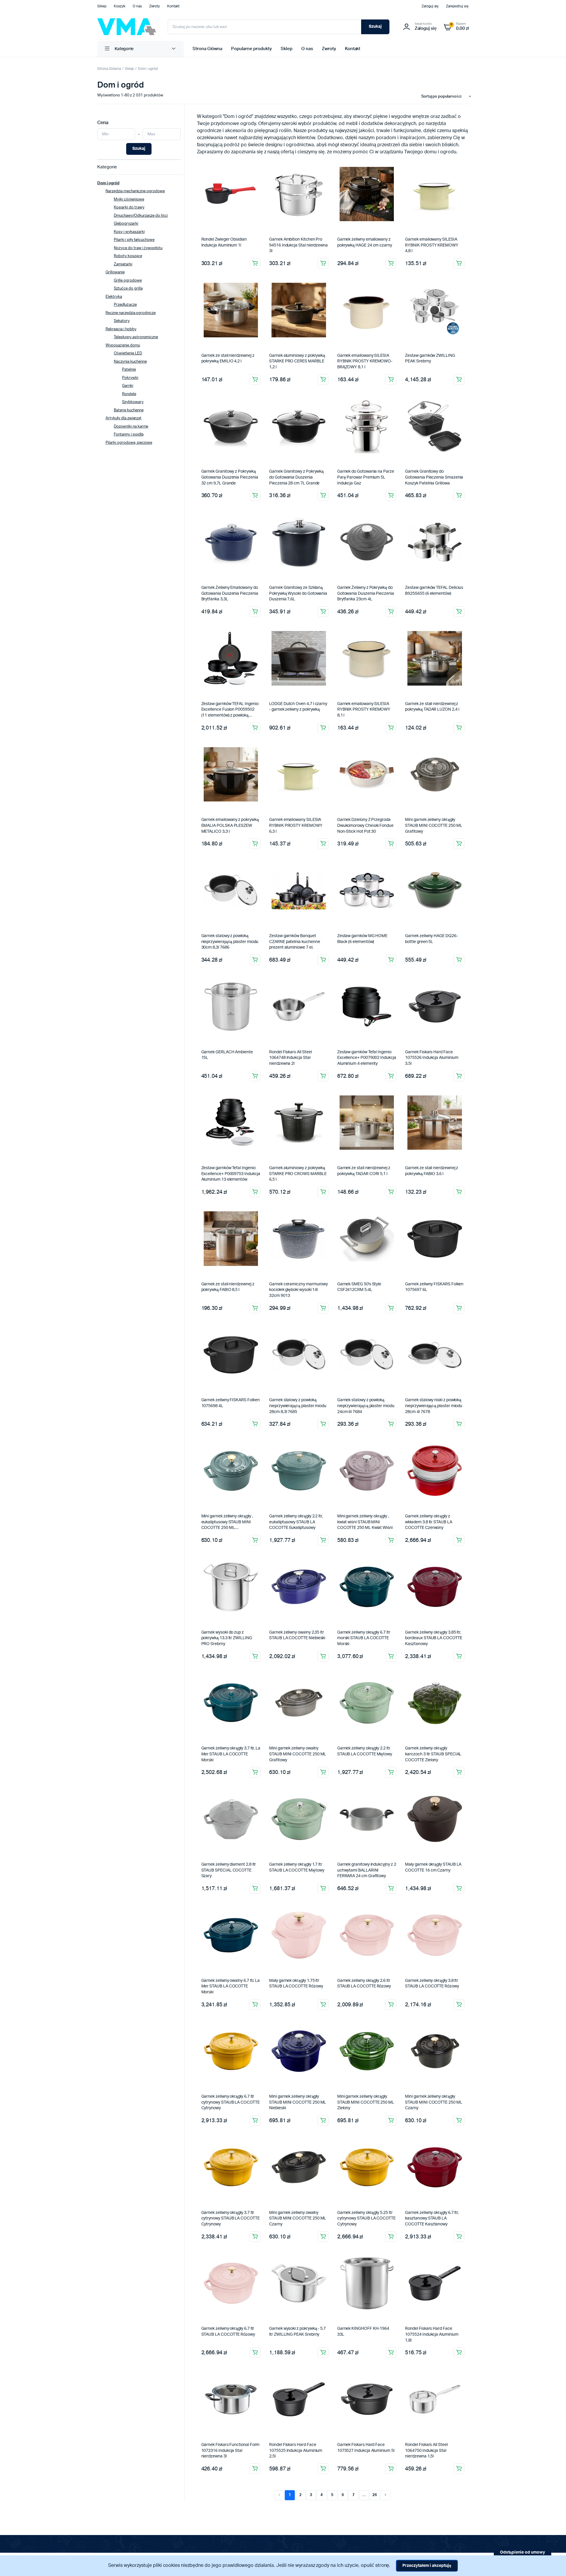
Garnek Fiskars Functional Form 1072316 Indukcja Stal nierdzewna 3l (231, 2451)
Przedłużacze (125, 305)
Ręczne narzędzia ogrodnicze (131, 313)
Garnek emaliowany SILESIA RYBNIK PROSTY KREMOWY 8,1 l (364, 710)
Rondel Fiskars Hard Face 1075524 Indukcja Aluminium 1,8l (432, 2334)
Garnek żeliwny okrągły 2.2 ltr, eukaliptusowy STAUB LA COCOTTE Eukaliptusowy (296, 1522)
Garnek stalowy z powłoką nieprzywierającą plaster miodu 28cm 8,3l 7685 (298, 1406)
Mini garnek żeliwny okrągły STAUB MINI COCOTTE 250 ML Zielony (366, 2102)
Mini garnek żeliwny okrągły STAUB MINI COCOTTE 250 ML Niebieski (298, 2102)
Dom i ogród (148, 69)
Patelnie (129, 370)
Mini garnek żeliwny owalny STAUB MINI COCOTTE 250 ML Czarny (298, 2218)
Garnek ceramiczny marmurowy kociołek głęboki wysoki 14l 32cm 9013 (298, 1290)
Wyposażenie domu (123, 345)
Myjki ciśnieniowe (129, 199)
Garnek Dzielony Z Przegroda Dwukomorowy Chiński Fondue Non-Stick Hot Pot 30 (365, 825)
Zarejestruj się (457, 6)
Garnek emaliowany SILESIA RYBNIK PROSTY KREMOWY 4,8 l (432, 245)
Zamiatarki (123, 264)
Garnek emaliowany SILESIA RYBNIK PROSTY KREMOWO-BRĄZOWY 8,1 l (365, 361)
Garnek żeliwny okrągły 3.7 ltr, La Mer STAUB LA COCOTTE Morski (231, 1754)
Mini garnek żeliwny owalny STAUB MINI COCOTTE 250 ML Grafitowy (298, 1754)
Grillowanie (115, 272)
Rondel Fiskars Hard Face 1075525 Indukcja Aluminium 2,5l (296, 2451)
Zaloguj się (430, 6)
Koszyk (120, 6)
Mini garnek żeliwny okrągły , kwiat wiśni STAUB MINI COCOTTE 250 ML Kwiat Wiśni (365, 1522)
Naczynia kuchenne (130, 362)
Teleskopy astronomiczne (136, 337)
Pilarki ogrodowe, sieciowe (129, 443)
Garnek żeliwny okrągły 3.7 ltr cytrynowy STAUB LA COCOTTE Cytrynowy (231, 2218)
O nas (137, 6)
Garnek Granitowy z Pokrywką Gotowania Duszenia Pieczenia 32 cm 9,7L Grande (230, 477)
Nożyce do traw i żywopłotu (138, 248)
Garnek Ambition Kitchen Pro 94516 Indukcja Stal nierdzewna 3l (298, 245)
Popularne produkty (251, 49)
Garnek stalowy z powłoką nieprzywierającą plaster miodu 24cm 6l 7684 (366, 1406)
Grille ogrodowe (128, 281)
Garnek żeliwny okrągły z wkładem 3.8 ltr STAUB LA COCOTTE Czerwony (428, 1522)
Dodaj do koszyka (255, 263)
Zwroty (155, 6)
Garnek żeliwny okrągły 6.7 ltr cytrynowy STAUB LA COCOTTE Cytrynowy (231, 2102)
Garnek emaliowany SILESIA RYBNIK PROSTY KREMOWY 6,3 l (296, 825)
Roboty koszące (128, 256)
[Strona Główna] (127, 27)
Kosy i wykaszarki (129, 232)
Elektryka (114, 297)
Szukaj (375, 27)
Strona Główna (207, 49)
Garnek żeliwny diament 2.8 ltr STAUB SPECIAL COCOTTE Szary (229, 1870)
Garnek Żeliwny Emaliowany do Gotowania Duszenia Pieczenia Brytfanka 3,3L (230, 593)
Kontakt (173, 6)
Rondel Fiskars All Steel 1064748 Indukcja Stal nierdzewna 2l (290, 1058)
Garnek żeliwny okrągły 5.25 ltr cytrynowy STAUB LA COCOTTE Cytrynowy (366, 2218)
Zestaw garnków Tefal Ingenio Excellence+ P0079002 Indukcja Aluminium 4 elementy (367, 1058)
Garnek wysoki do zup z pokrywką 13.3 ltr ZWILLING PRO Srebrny (227, 1638)
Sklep (102, 6)
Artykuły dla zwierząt (124, 418)
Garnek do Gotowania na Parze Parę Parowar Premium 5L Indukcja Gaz (366, 477)
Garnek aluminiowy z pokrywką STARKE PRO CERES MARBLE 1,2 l (297, 361)
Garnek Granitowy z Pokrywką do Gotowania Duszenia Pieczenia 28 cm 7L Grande (296, 477)
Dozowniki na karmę (131, 427)
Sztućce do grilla (128, 289)
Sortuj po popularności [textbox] (441, 97)
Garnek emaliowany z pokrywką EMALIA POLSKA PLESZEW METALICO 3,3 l (230, 825)
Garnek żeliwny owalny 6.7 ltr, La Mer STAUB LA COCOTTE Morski (231, 1986)
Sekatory (122, 321)
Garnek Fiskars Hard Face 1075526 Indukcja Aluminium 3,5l (432, 1058)
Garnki (128, 386)
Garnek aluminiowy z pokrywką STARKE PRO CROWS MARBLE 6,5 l (298, 1174)
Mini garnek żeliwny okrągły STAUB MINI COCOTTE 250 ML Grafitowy (433, 825)
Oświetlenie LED (128, 353)
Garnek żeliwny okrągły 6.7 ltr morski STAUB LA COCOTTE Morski (364, 1638)
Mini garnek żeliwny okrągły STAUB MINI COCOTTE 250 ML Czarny (433, 2102)
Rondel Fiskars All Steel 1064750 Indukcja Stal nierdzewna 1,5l (426, 2451)
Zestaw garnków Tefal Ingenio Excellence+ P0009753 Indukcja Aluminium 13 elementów (231, 1174)
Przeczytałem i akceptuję (427, 2566)
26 (375, 2495)
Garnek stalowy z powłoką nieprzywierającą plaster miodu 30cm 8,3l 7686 (230, 942)
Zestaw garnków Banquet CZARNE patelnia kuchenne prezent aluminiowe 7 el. (294, 942)
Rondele (129, 394)
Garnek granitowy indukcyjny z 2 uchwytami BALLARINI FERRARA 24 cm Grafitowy (367, 1870)
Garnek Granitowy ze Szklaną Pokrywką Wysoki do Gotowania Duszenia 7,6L (298, 593)
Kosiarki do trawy (129, 207)
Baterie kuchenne (129, 410)
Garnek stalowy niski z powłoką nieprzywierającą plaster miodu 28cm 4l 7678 (434, 1406)
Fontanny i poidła (129, 434)
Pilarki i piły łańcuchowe (134, 240)
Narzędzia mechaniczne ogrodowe (135, 191)
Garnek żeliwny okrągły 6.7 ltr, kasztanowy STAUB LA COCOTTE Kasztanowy (432, 2218)
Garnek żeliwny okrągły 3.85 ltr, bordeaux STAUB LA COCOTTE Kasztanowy (433, 1638)
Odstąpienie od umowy (523, 2552)
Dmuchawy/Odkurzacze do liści (141, 216)
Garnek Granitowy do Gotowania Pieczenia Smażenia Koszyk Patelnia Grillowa (434, 477)
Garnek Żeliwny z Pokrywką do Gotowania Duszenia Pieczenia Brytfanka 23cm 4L (366, 593)
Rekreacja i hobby (121, 329)
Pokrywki (130, 378)
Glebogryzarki (126, 224)
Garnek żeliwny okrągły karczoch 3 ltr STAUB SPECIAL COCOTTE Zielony (433, 1754)
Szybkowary (133, 402)
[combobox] (444, 97)
